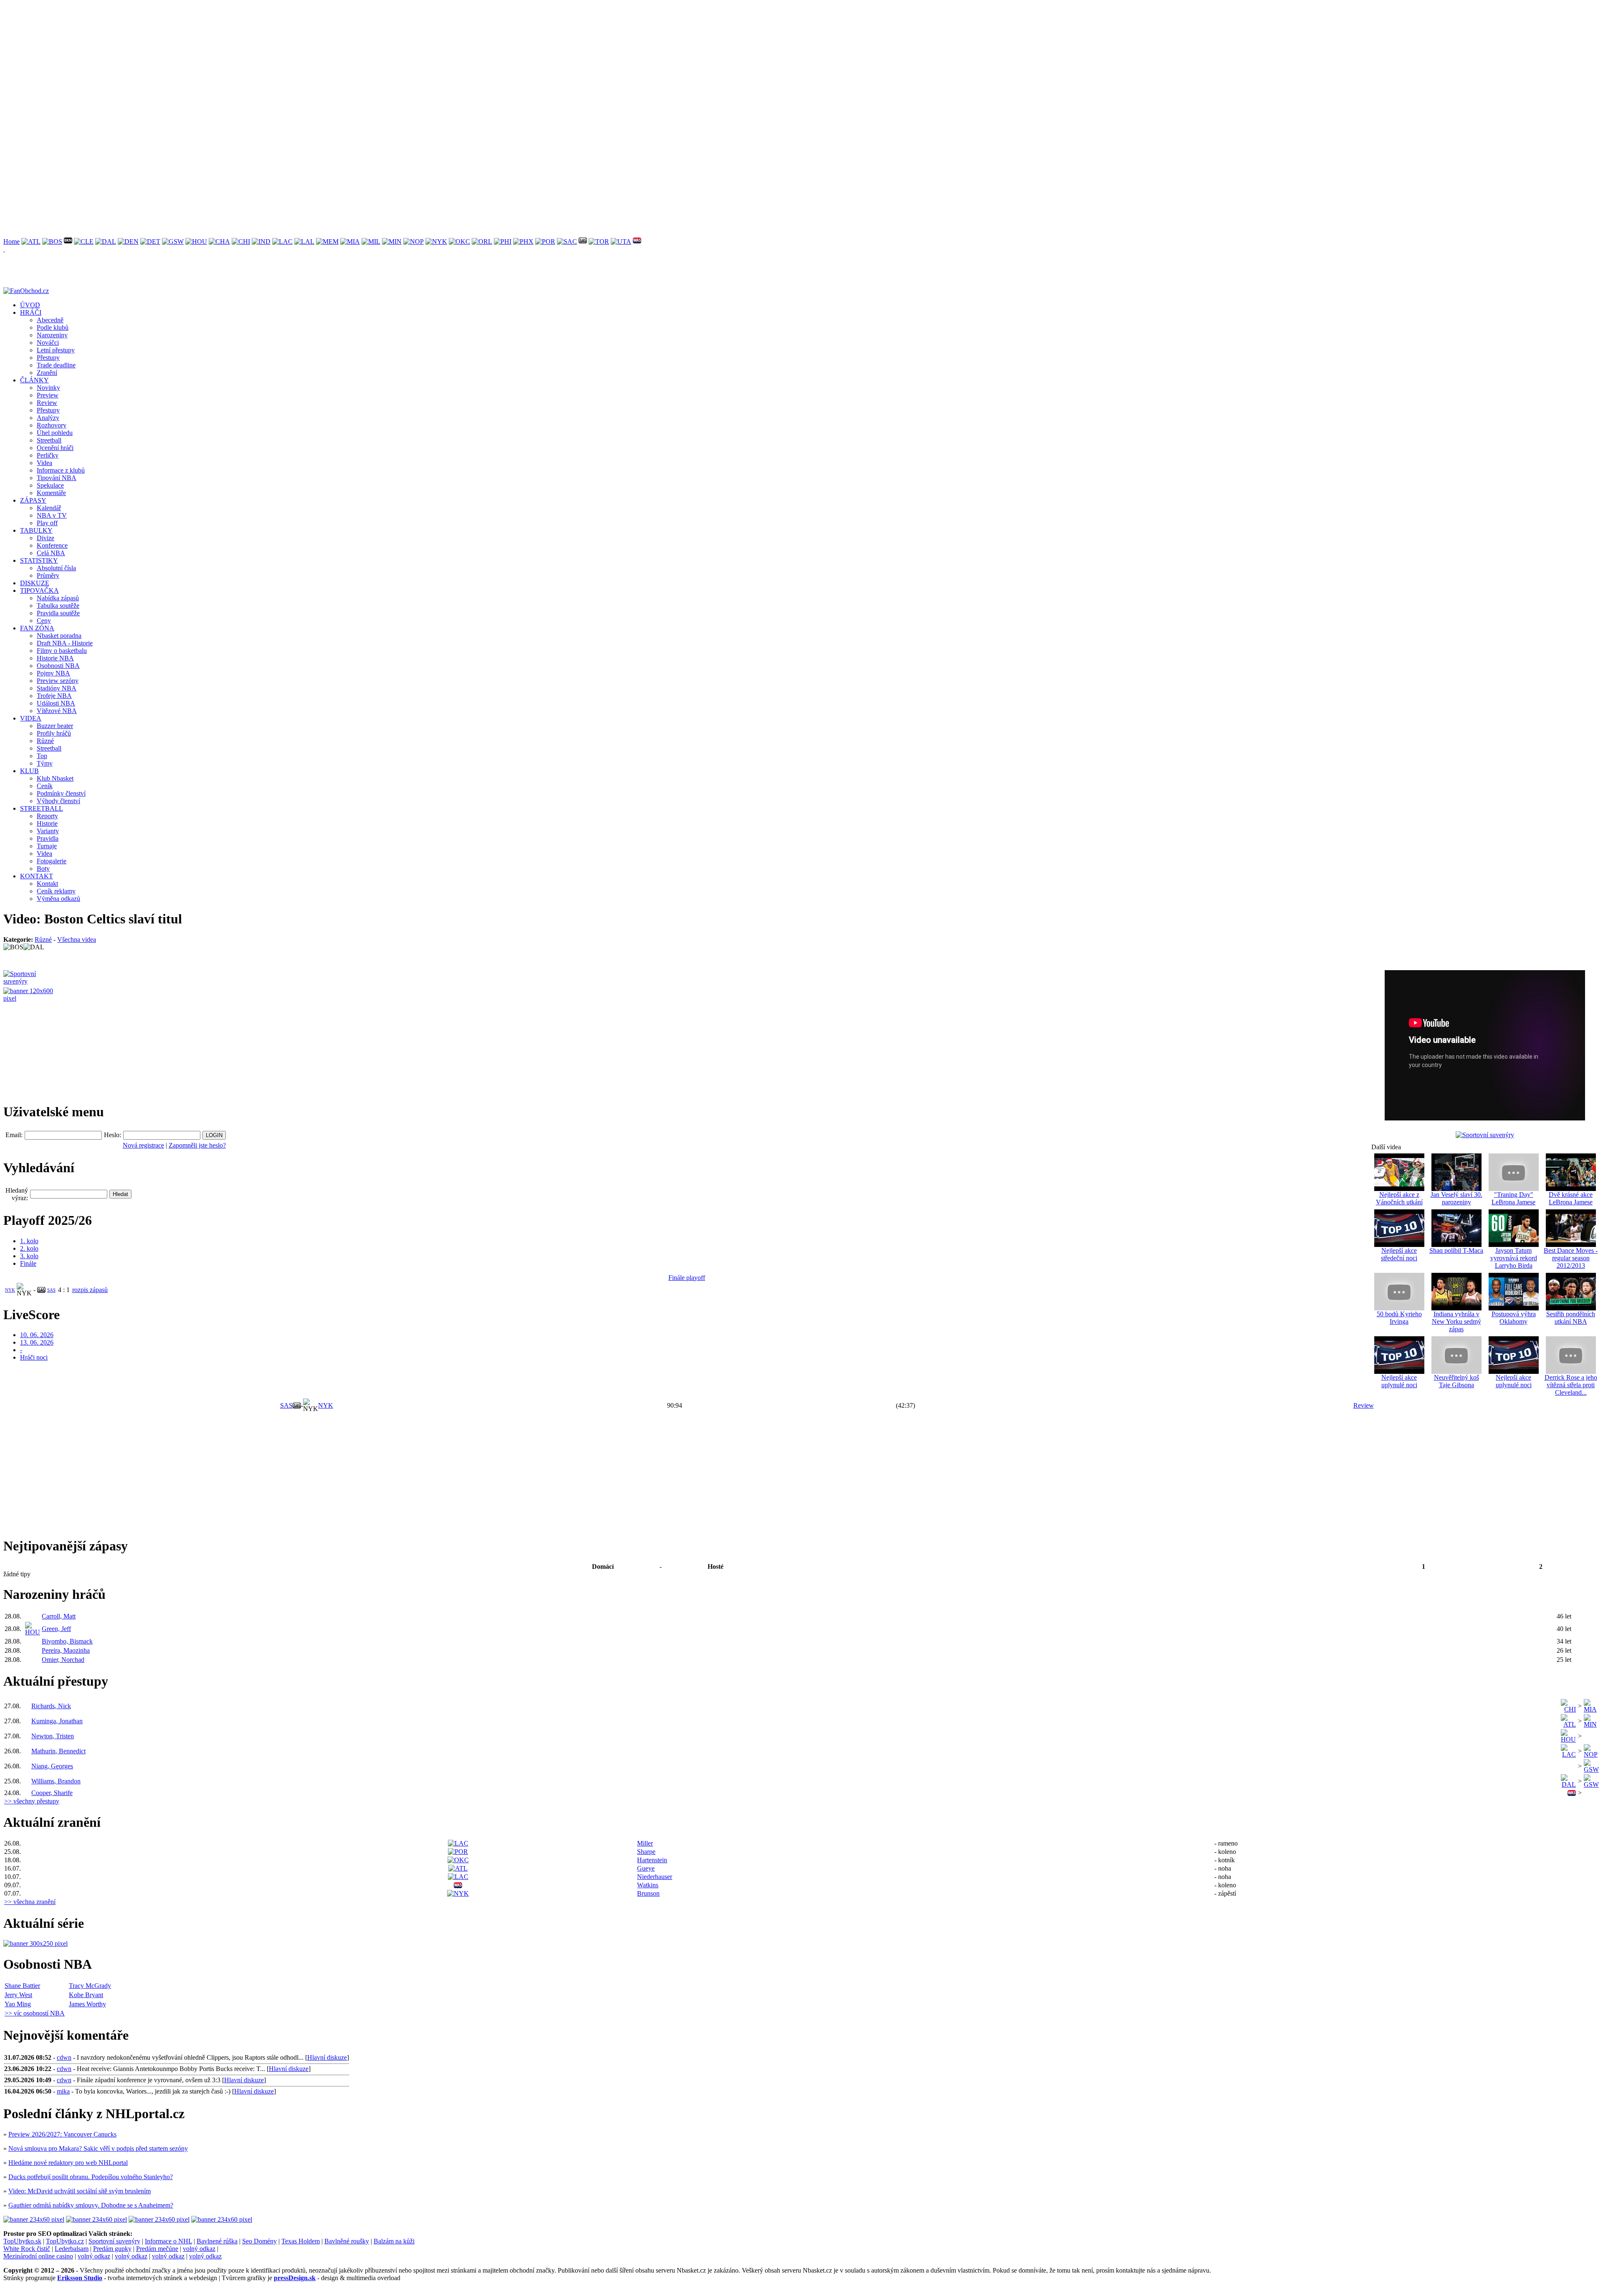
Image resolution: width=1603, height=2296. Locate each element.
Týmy (45, 763)
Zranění (47, 373)
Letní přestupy (56, 350)
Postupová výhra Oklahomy (1514, 1318)
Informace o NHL (168, 2241)
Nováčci (48, 343)
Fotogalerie (52, 861)
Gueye (646, 1868)
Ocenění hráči (55, 448)
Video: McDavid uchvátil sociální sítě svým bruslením (80, 2191)
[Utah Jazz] (621, 241)
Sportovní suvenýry (114, 2241)
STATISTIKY (39, 560)
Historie (47, 823)
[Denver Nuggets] (128, 241)
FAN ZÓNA (37, 628)
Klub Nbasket (55, 778)
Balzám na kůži (394, 2241)
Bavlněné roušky (347, 2241)
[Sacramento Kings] (567, 241)
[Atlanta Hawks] (31, 241)
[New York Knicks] (436, 241)
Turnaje (47, 846)
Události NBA (56, 703)
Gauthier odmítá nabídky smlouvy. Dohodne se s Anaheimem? (91, 2205)
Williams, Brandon (56, 1781)
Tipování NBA (57, 478)
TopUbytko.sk (22, 2241)
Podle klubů (53, 327)
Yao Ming (18, 2004)
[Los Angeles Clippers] (282, 241)
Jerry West (18, 1995)
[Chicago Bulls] (241, 241)
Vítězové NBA (57, 711)
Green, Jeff (56, 1629)
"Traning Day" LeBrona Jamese (1513, 1198)
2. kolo (29, 1248)
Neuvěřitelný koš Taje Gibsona (1456, 1381)
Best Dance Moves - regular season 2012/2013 (1571, 1258)
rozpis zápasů (90, 1290)
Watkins (648, 1885)
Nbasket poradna (59, 636)
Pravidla (48, 838)
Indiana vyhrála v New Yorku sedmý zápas (1456, 1321)
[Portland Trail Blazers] (545, 241)
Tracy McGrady (90, 1986)
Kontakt (47, 884)
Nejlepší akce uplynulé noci (1399, 1381)
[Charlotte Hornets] (219, 241)
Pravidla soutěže (58, 613)
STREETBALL (42, 808)
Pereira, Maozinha (66, 1650)
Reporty (47, 816)
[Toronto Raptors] (599, 241)
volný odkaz (199, 2249)
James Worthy (87, 2004)
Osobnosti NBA (58, 666)
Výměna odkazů (58, 899)
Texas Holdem (301, 2241)
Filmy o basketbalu (62, 651)
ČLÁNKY (34, 380)
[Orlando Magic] (482, 241)
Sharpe (646, 1852)
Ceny (44, 621)
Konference (52, 545)
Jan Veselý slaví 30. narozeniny (1456, 1198)
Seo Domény (259, 2241)
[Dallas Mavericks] (106, 241)
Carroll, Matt (59, 1616)
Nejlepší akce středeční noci (1399, 1254)
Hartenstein (652, 1860)
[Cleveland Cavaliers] (84, 241)
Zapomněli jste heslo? (197, 1145)
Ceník (45, 786)
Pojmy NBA (53, 673)
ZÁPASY (33, 500)
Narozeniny (52, 335)
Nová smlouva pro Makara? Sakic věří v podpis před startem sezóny (98, 2148)
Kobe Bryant (86, 1995)
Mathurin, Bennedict (58, 1751)
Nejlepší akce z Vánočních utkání (1399, 1198)
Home (11, 241)
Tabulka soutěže (58, 606)
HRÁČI (31, 312)
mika (63, 2091)
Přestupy (48, 358)
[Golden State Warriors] (173, 241)
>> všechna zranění (30, 1902)
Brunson (648, 1893)
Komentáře (51, 493)
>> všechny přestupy (32, 1801)
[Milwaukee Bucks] (371, 241)
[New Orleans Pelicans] (413, 241)
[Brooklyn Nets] (68, 241)
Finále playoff (687, 1278)
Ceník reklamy (56, 891)
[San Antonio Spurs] (583, 241)
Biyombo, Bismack (67, 1641)
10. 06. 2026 (37, 1335)
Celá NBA (51, 553)
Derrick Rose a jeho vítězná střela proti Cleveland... (1571, 1385)
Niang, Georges (52, 1766)
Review (47, 403)
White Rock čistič (27, 2249)
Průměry (48, 575)
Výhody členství (58, 801)
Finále (28, 1263)
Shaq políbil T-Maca (1456, 1250)
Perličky (48, 455)
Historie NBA (55, 658)
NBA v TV (52, 515)
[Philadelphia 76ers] (503, 241)
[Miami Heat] (350, 241)
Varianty (48, 831)
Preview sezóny (58, 681)
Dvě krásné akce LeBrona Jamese (1571, 1198)
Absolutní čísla (56, 568)
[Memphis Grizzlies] (327, 241)
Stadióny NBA (57, 688)
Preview (48, 395)
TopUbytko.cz (65, 2241)
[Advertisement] (254, 62)
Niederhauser (655, 1877)
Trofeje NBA (54, 696)
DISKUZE (35, 583)
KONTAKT (37, 876)
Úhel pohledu (55, 433)
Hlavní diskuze (327, 2057)
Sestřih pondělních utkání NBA (1571, 1318)
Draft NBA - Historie (65, 643)
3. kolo (29, 1256)
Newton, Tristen (53, 1736)
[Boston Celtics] (52, 241)
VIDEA (31, 718)
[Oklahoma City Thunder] (459, 241)
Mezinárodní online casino (38, 2256)
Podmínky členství (61, 793)
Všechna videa (77, 939)
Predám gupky (112, 2249)
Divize (46, 538)
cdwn (64, 2057)
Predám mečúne (157, 2249)
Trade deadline (56, 365)
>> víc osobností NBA (35, 2013)
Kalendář (49, 508)
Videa (44, 463)
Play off (47, 523)
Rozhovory (52, 425)
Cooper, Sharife (52, 1793)
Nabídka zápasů (58, 598)
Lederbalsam (72, 2249)
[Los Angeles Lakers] (304, 241)
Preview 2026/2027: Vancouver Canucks (62, 2134)
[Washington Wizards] (637, 241)
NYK (10, 1290)
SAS (51, 1290)
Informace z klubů (61, 470)
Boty (43, 869)
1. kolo (29, 1241)
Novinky (48, 388)
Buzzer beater (55, 726)
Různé (45, 741)
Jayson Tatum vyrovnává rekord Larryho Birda (1514, 1258)
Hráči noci (34, 1357)
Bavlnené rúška (217, 2241)
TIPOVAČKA (39, 590)
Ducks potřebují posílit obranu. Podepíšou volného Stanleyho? (91, 2177)
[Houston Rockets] (196, 241)
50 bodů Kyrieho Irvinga (1399, 1318)
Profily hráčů (54, 733)
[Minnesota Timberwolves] (392, 241)
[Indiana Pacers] (261, 241)
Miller (645, 1843)
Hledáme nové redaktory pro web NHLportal (68, 2163)
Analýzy (48, 418)
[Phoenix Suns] (523, 241)
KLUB (29, 771)
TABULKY (36, 530)
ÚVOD (30, 305)
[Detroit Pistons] (150, 241)
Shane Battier (22, 1986)
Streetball (49, 440)
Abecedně (50, 320)
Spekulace (50, 485)
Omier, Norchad (63, 1660)
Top (42, 756)
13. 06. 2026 (37, 1342)
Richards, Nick (51, 1706)
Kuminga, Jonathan (57, 1721)
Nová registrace (143, 1145)
